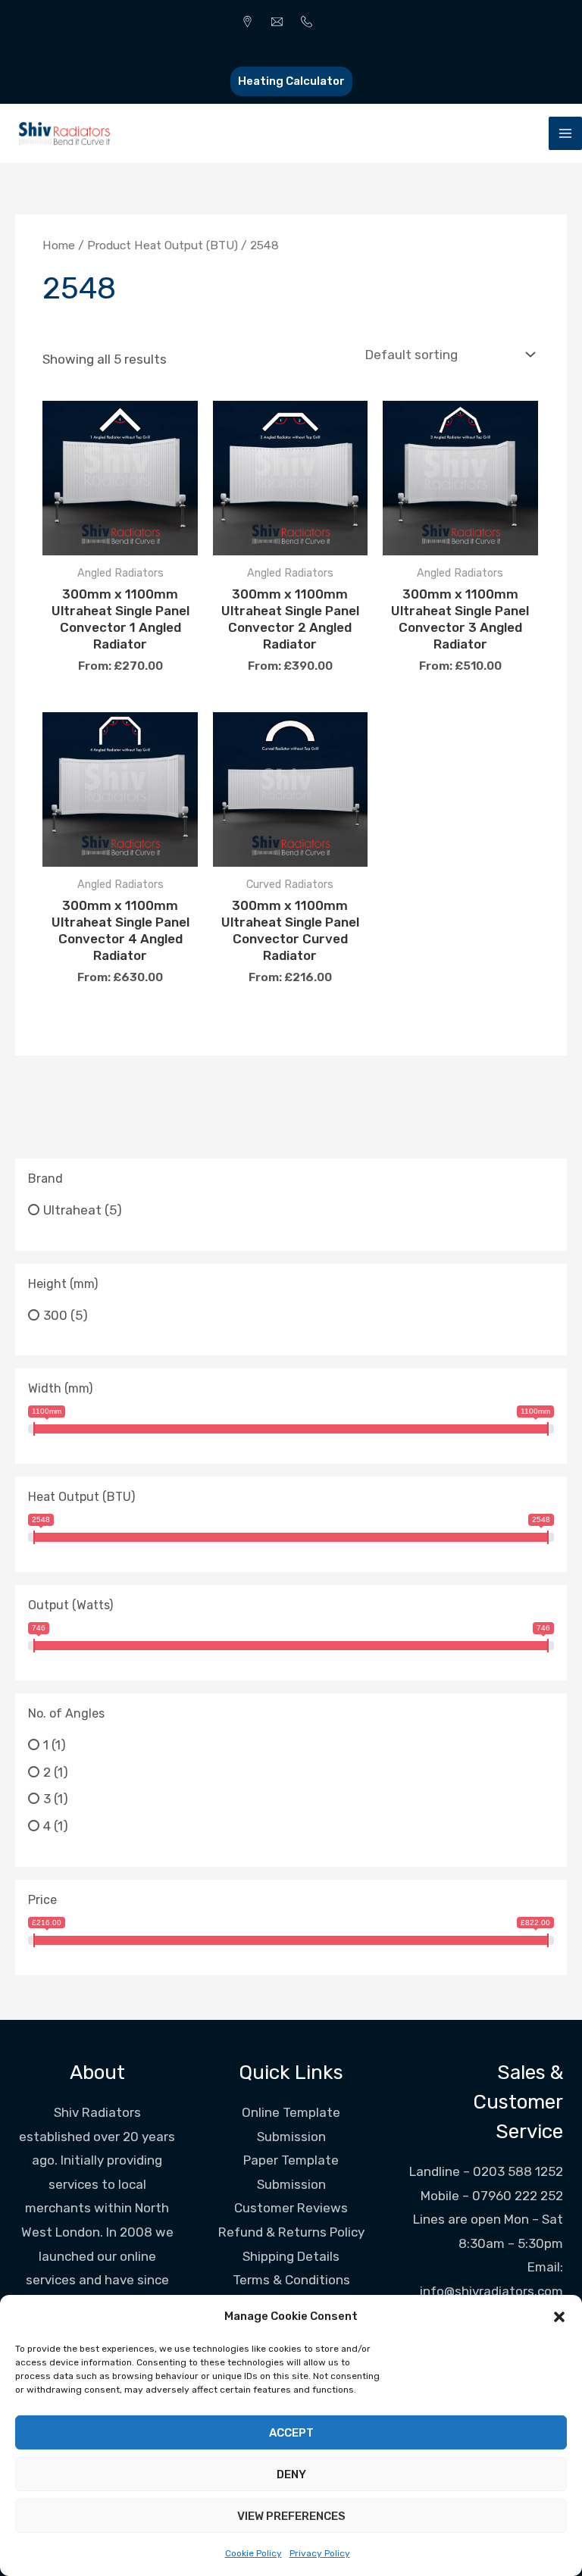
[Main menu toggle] (565, 133)
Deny (291, 2474)
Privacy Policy (320, 2553)
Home (59, 245)
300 (55, 1315)
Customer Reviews (291, 2208)
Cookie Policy (253, 2553)
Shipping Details (291, 2256)
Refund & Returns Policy (291, 2232)
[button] (559, 2317)
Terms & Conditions (291, 2280)
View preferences (291, 2516)
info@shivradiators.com (491, 2291)
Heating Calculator (291, 81)
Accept (291, 2433)
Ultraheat (72, 1210)
